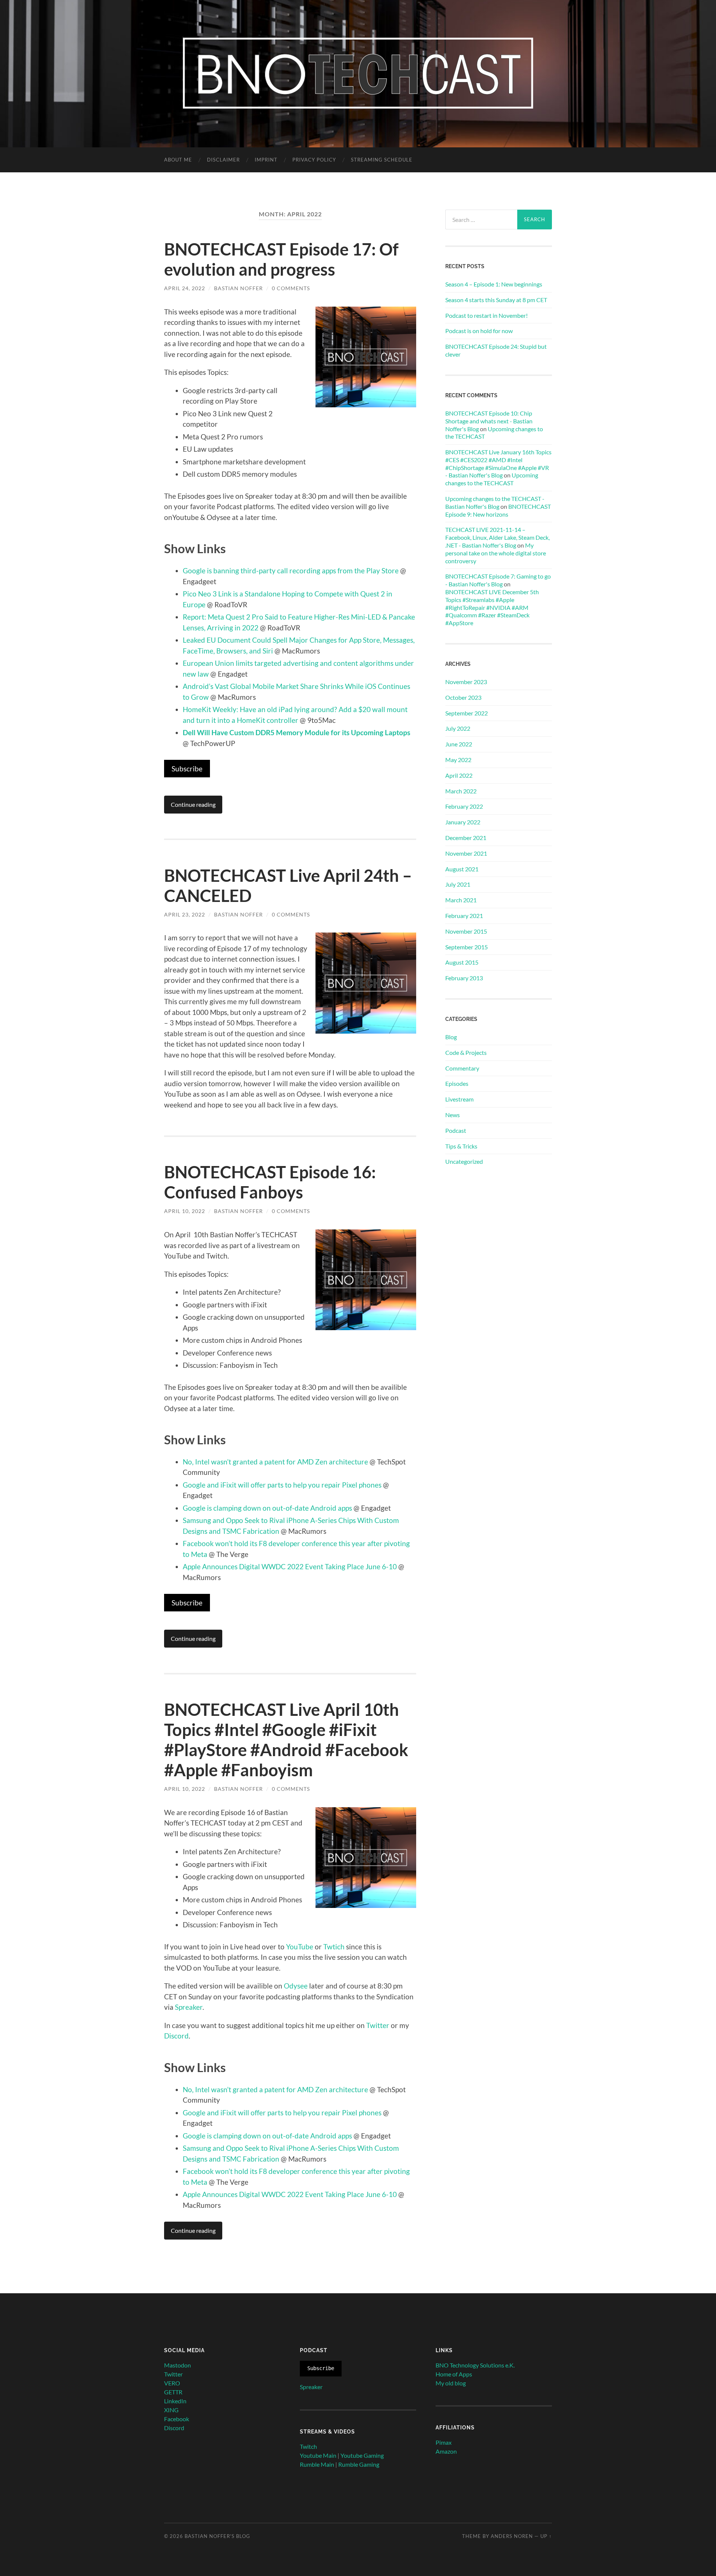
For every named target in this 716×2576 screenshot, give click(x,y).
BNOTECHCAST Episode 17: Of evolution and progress (281, 259)
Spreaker (189, 2007)
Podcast (456, 1130)
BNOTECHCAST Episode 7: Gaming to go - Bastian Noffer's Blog (498, 580)
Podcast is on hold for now (479, 331)
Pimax (444, 2442)
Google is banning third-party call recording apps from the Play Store (291, 571)
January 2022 (463, 822)
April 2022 (459, 775)
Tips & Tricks (461, 1146)
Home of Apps (454, 2374)
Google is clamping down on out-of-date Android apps (267, 1508)
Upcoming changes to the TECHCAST (492, 479)
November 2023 (466, 682)
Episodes (457, 1083)
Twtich (334, 1947)
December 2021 (466, 838)
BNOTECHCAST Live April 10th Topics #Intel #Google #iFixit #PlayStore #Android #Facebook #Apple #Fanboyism (286, 1740)
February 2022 (464, 806)
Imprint (266, 160)
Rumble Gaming (359, 2464)
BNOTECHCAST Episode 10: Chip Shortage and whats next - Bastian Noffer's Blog (489, 421)
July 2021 (458, 884)
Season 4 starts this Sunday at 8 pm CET (496, 300)
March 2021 (461, 900)
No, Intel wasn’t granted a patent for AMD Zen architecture (275, 1462)
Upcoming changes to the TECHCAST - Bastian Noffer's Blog (495, 502)
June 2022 (459, 744)
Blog (451, 1037)
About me (178, 160)
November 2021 (466, 853)
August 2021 (462, 869)
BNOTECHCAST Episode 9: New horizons (498, 510)
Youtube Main (318, 2455)
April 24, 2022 (185, 288)
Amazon (446, 2451)
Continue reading (193, 804)
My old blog (451, 2383)
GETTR (173, 2392)
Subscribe (187, 769)
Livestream (459, 1099)
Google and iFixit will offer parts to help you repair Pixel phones (282, 1485)
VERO (172, 2383)
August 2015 (462, 962)
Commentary (462, 1068)
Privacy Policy (314, 160)
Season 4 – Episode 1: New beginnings (494, 284)
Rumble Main (317, 2464)
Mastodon (178, 2365)
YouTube (300, 1947)
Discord (176, 2036)
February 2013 (464, 978)
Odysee (296, 1986)
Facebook (177, 2419)
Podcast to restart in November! (486, 315)
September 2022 (467, 713)
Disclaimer (223, 160)
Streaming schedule (382, 160)
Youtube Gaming (362, 2455)
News (453, 1115)
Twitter (378, 2025)
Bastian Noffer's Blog (217, 2536)
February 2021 (464, 916)
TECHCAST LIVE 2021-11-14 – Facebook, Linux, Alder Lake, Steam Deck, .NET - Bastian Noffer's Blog (497, 537)
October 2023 (463, 697)
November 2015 (466, 931)
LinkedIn (175, 2401)
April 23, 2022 (185, 914)
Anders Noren (512, 2536)
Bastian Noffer (238, 288)
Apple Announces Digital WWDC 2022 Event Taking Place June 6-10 (290, 1566)
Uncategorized (464, 1161)
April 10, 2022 (185, 1211)
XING (171, 2410)
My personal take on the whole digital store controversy (496, 553)
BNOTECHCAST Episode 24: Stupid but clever (496, 350)
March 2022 (461, 791)
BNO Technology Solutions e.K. (475, 2365)
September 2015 (467, 947)
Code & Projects (466, 1052)
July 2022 (458, 728)
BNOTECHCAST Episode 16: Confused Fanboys (270, 1182)
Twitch (308, 2446)
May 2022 (458, 760)
